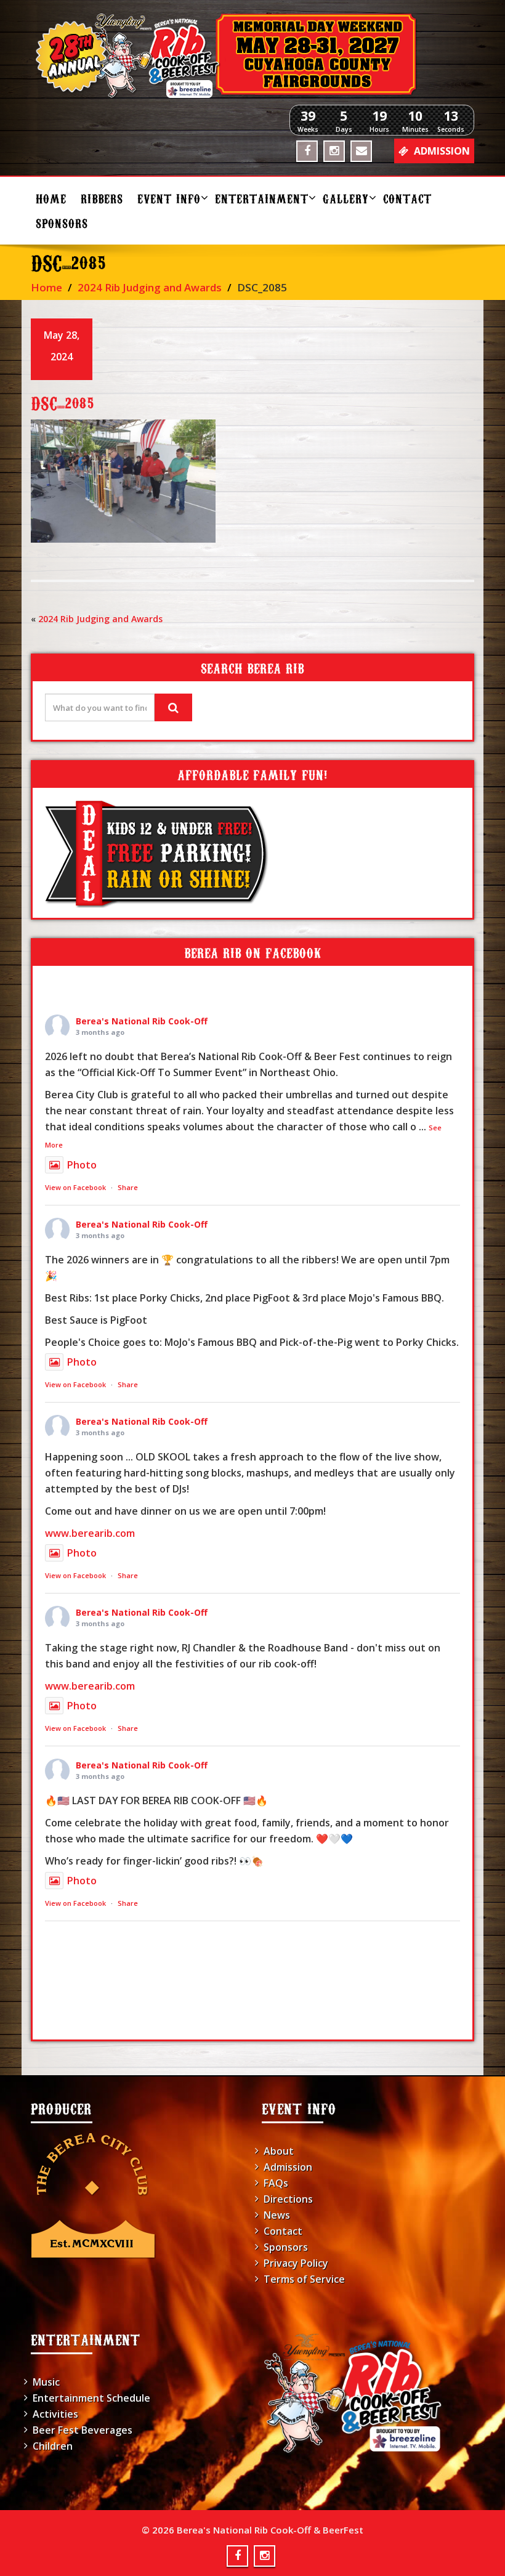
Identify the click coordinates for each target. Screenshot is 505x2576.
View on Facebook (75, 1187)
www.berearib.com (90, 1533)
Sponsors (62, 223)
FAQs (276, 2183)
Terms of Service (304, 2279)
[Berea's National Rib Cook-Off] (252, 55)
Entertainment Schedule (91, 2398)
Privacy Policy (296, 2263)
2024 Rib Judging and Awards (150, 287)
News (277, 2215)
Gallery (346, 198)
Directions (288, 2199)
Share (128, 1187)
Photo (82, 1165)
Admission (288, 2167)
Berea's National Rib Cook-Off (142, 1021)
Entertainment (262, 198)
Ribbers (102, 198)
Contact (407, 198)
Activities (55, 2414)
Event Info (169, 198)
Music (46, 2382)
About (279, 2151)
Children (53, 2446)
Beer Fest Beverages (83, 2430)
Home (51, 198)
